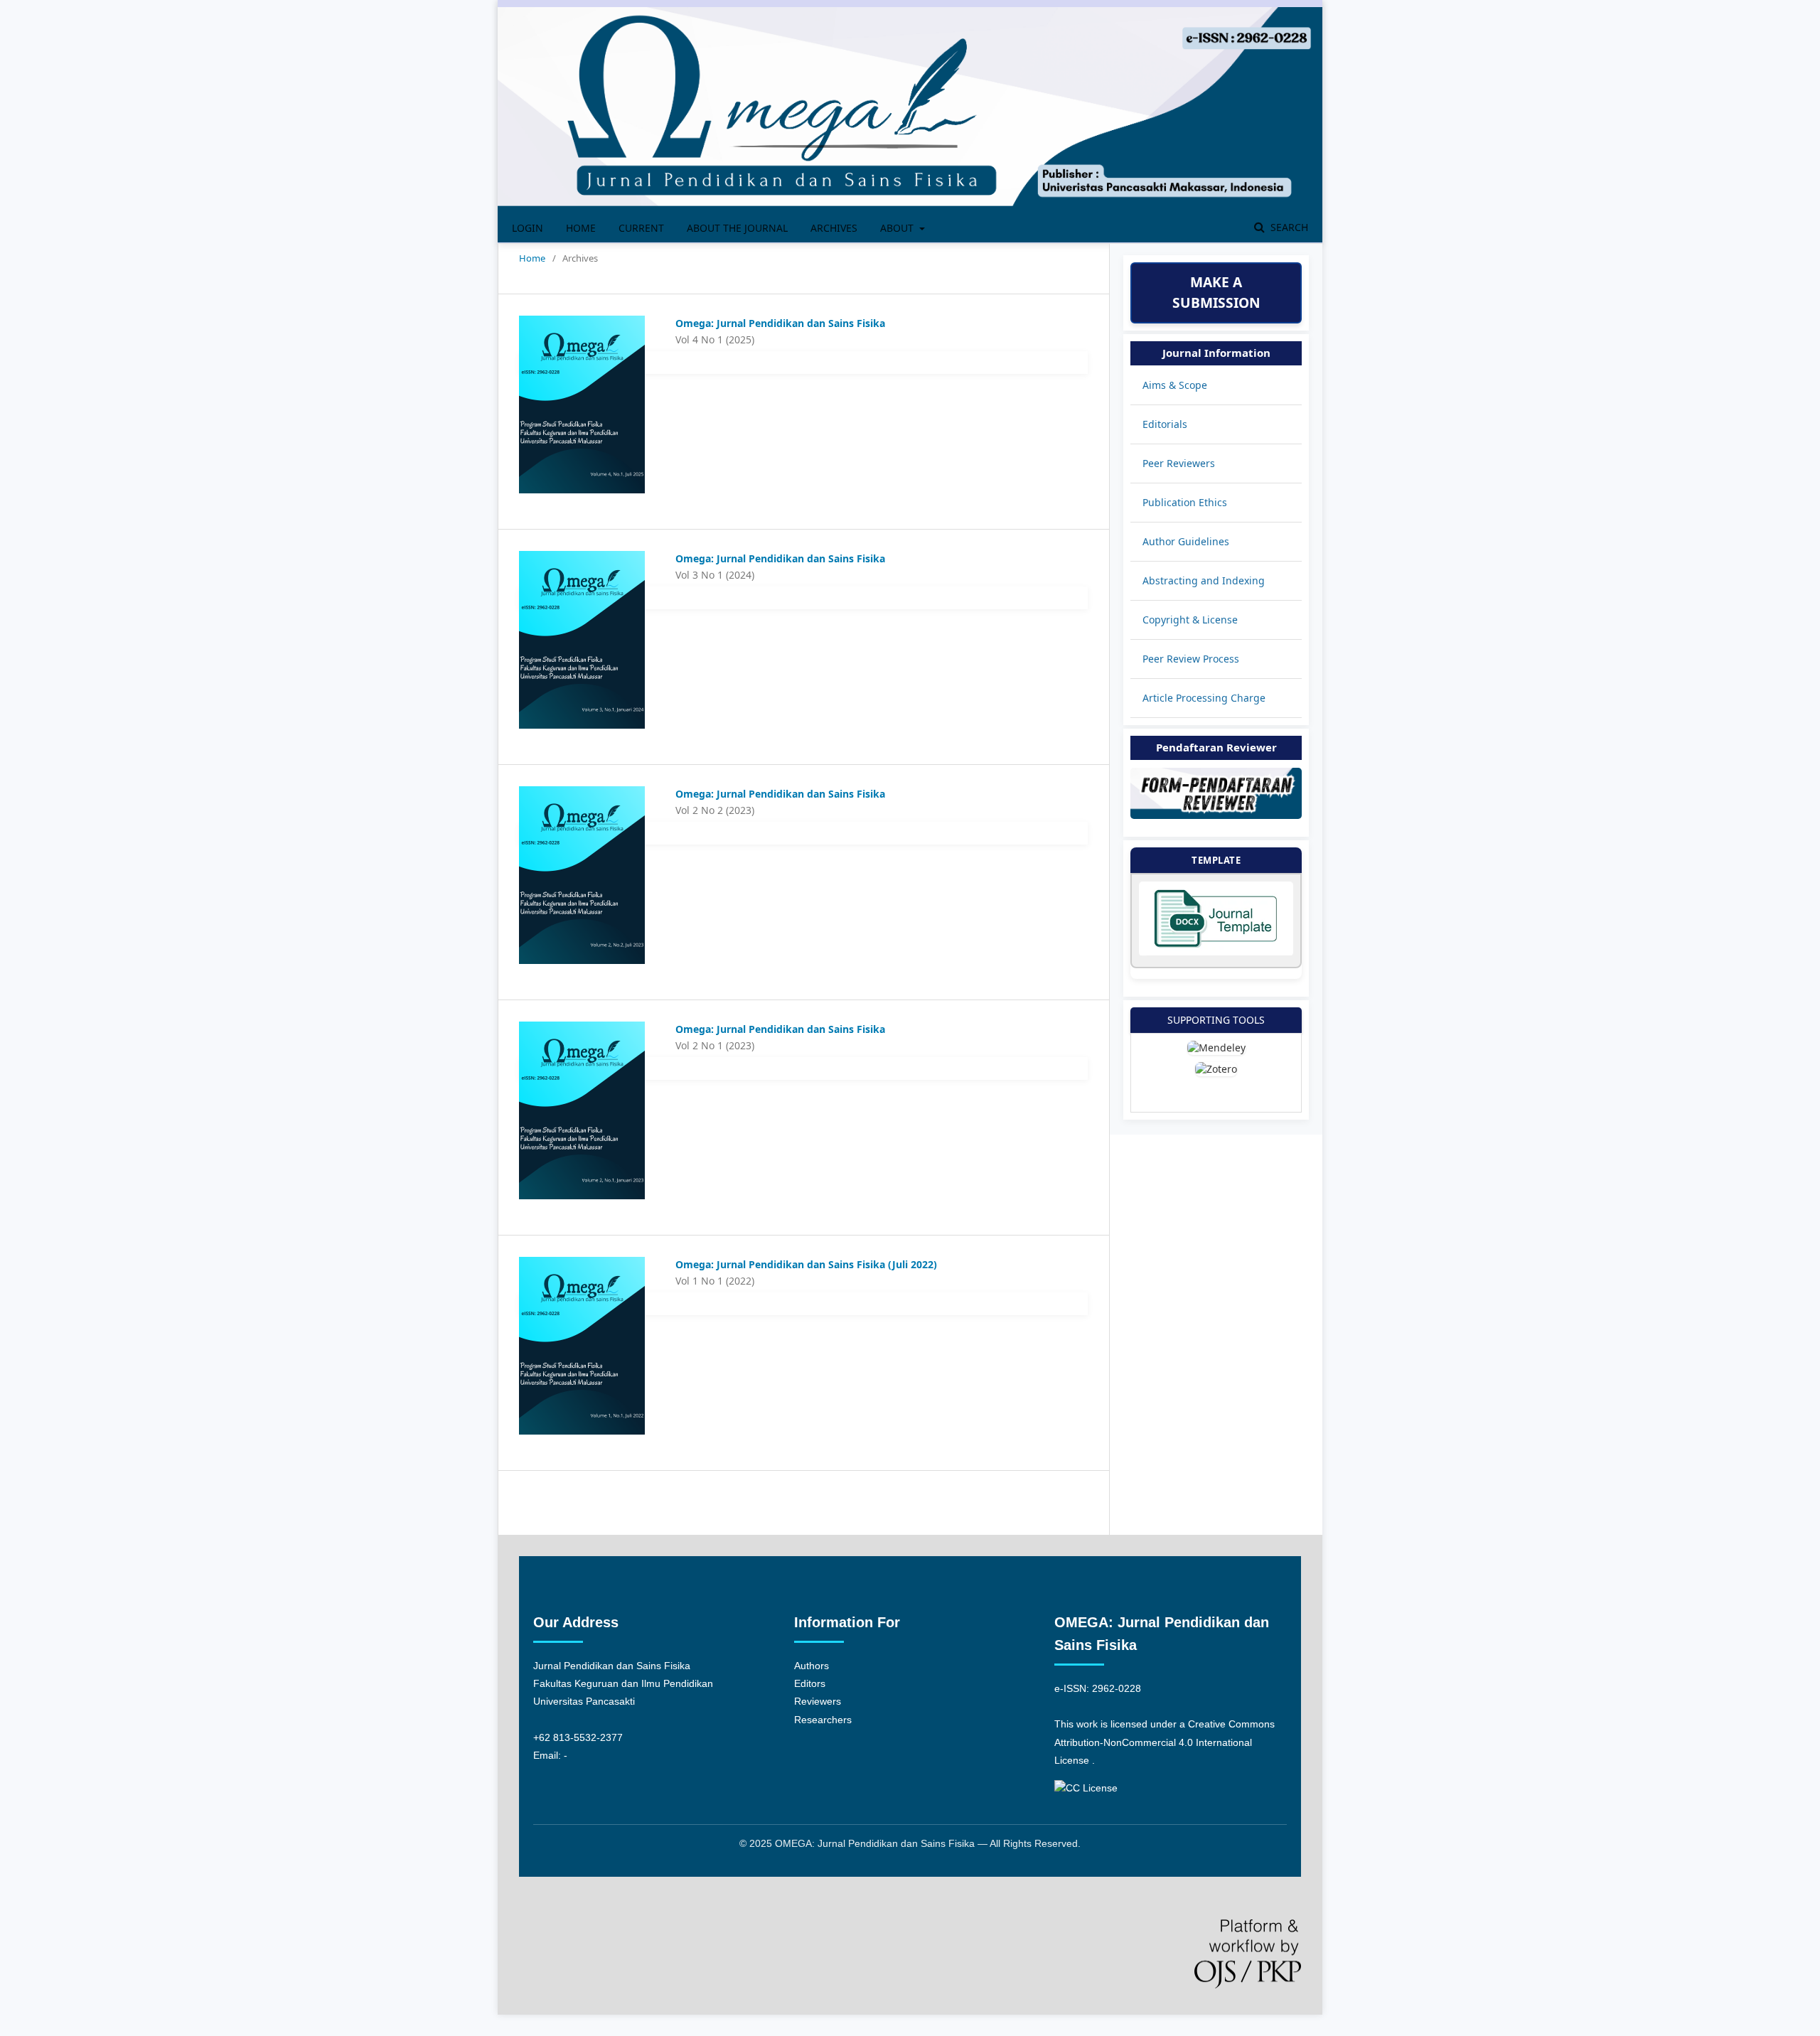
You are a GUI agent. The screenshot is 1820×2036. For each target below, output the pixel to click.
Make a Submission (1216, 292)
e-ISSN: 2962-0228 (1098, 1688)
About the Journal (737, 228)
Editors (810, 1683)
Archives (834, 228)
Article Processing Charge (1204, 698)
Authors (812, 1666)
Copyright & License (1190, 620)
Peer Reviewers (1179, 463)
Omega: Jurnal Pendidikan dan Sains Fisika (780, 323)
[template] (1216, 952)
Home (581, 228)
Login (528, 228)
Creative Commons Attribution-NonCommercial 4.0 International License (1165, 1742)
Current (641, 228)
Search (1288, 227)
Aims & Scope (1175, 385)
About (898, 228)
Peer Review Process (1191, 659)
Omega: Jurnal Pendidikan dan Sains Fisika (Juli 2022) (806, 1264)
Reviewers (818, 1701)
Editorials (1165, 424)
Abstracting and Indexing (1204, 580)
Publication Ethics (1185, 502)
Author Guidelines (1186, 541)
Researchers (823, 1720)
